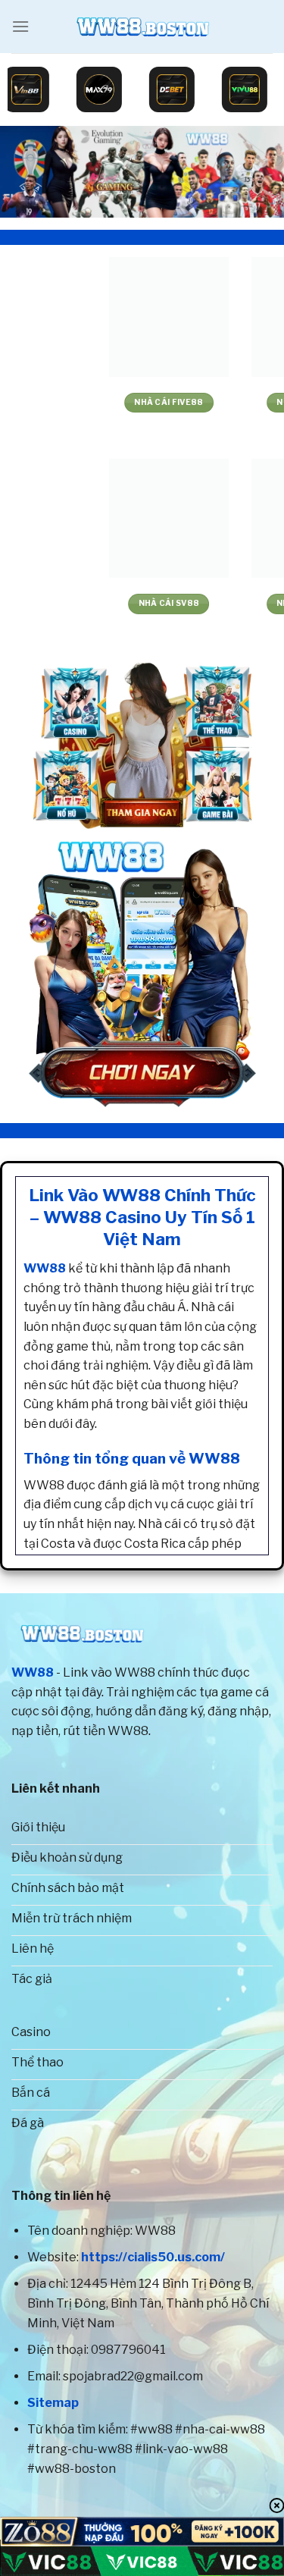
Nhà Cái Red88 (213, 402)
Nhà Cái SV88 (71, 603)
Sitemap (53, 2403)
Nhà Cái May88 (213, 603)
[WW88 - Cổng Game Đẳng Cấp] (142, 27)
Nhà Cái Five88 (71, 402)
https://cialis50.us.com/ (153, 2257)
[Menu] (20, 26)
